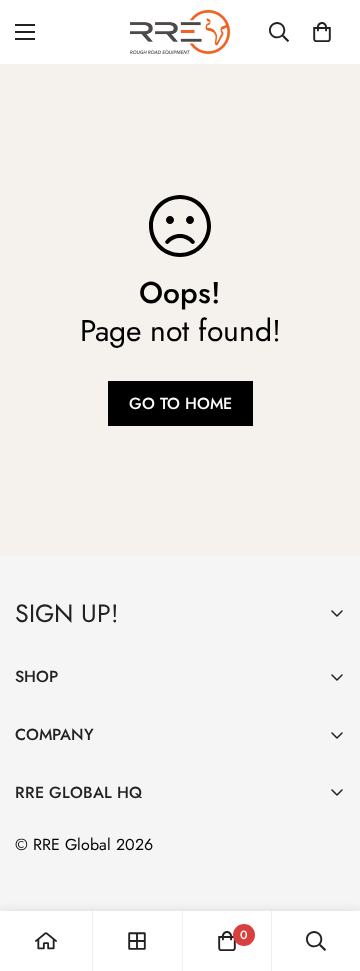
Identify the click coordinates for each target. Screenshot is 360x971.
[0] (322, 32)
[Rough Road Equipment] (180, 32)
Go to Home (180, 403)
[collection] (137, 941)
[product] (46, 941)
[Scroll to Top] (324, 865)
